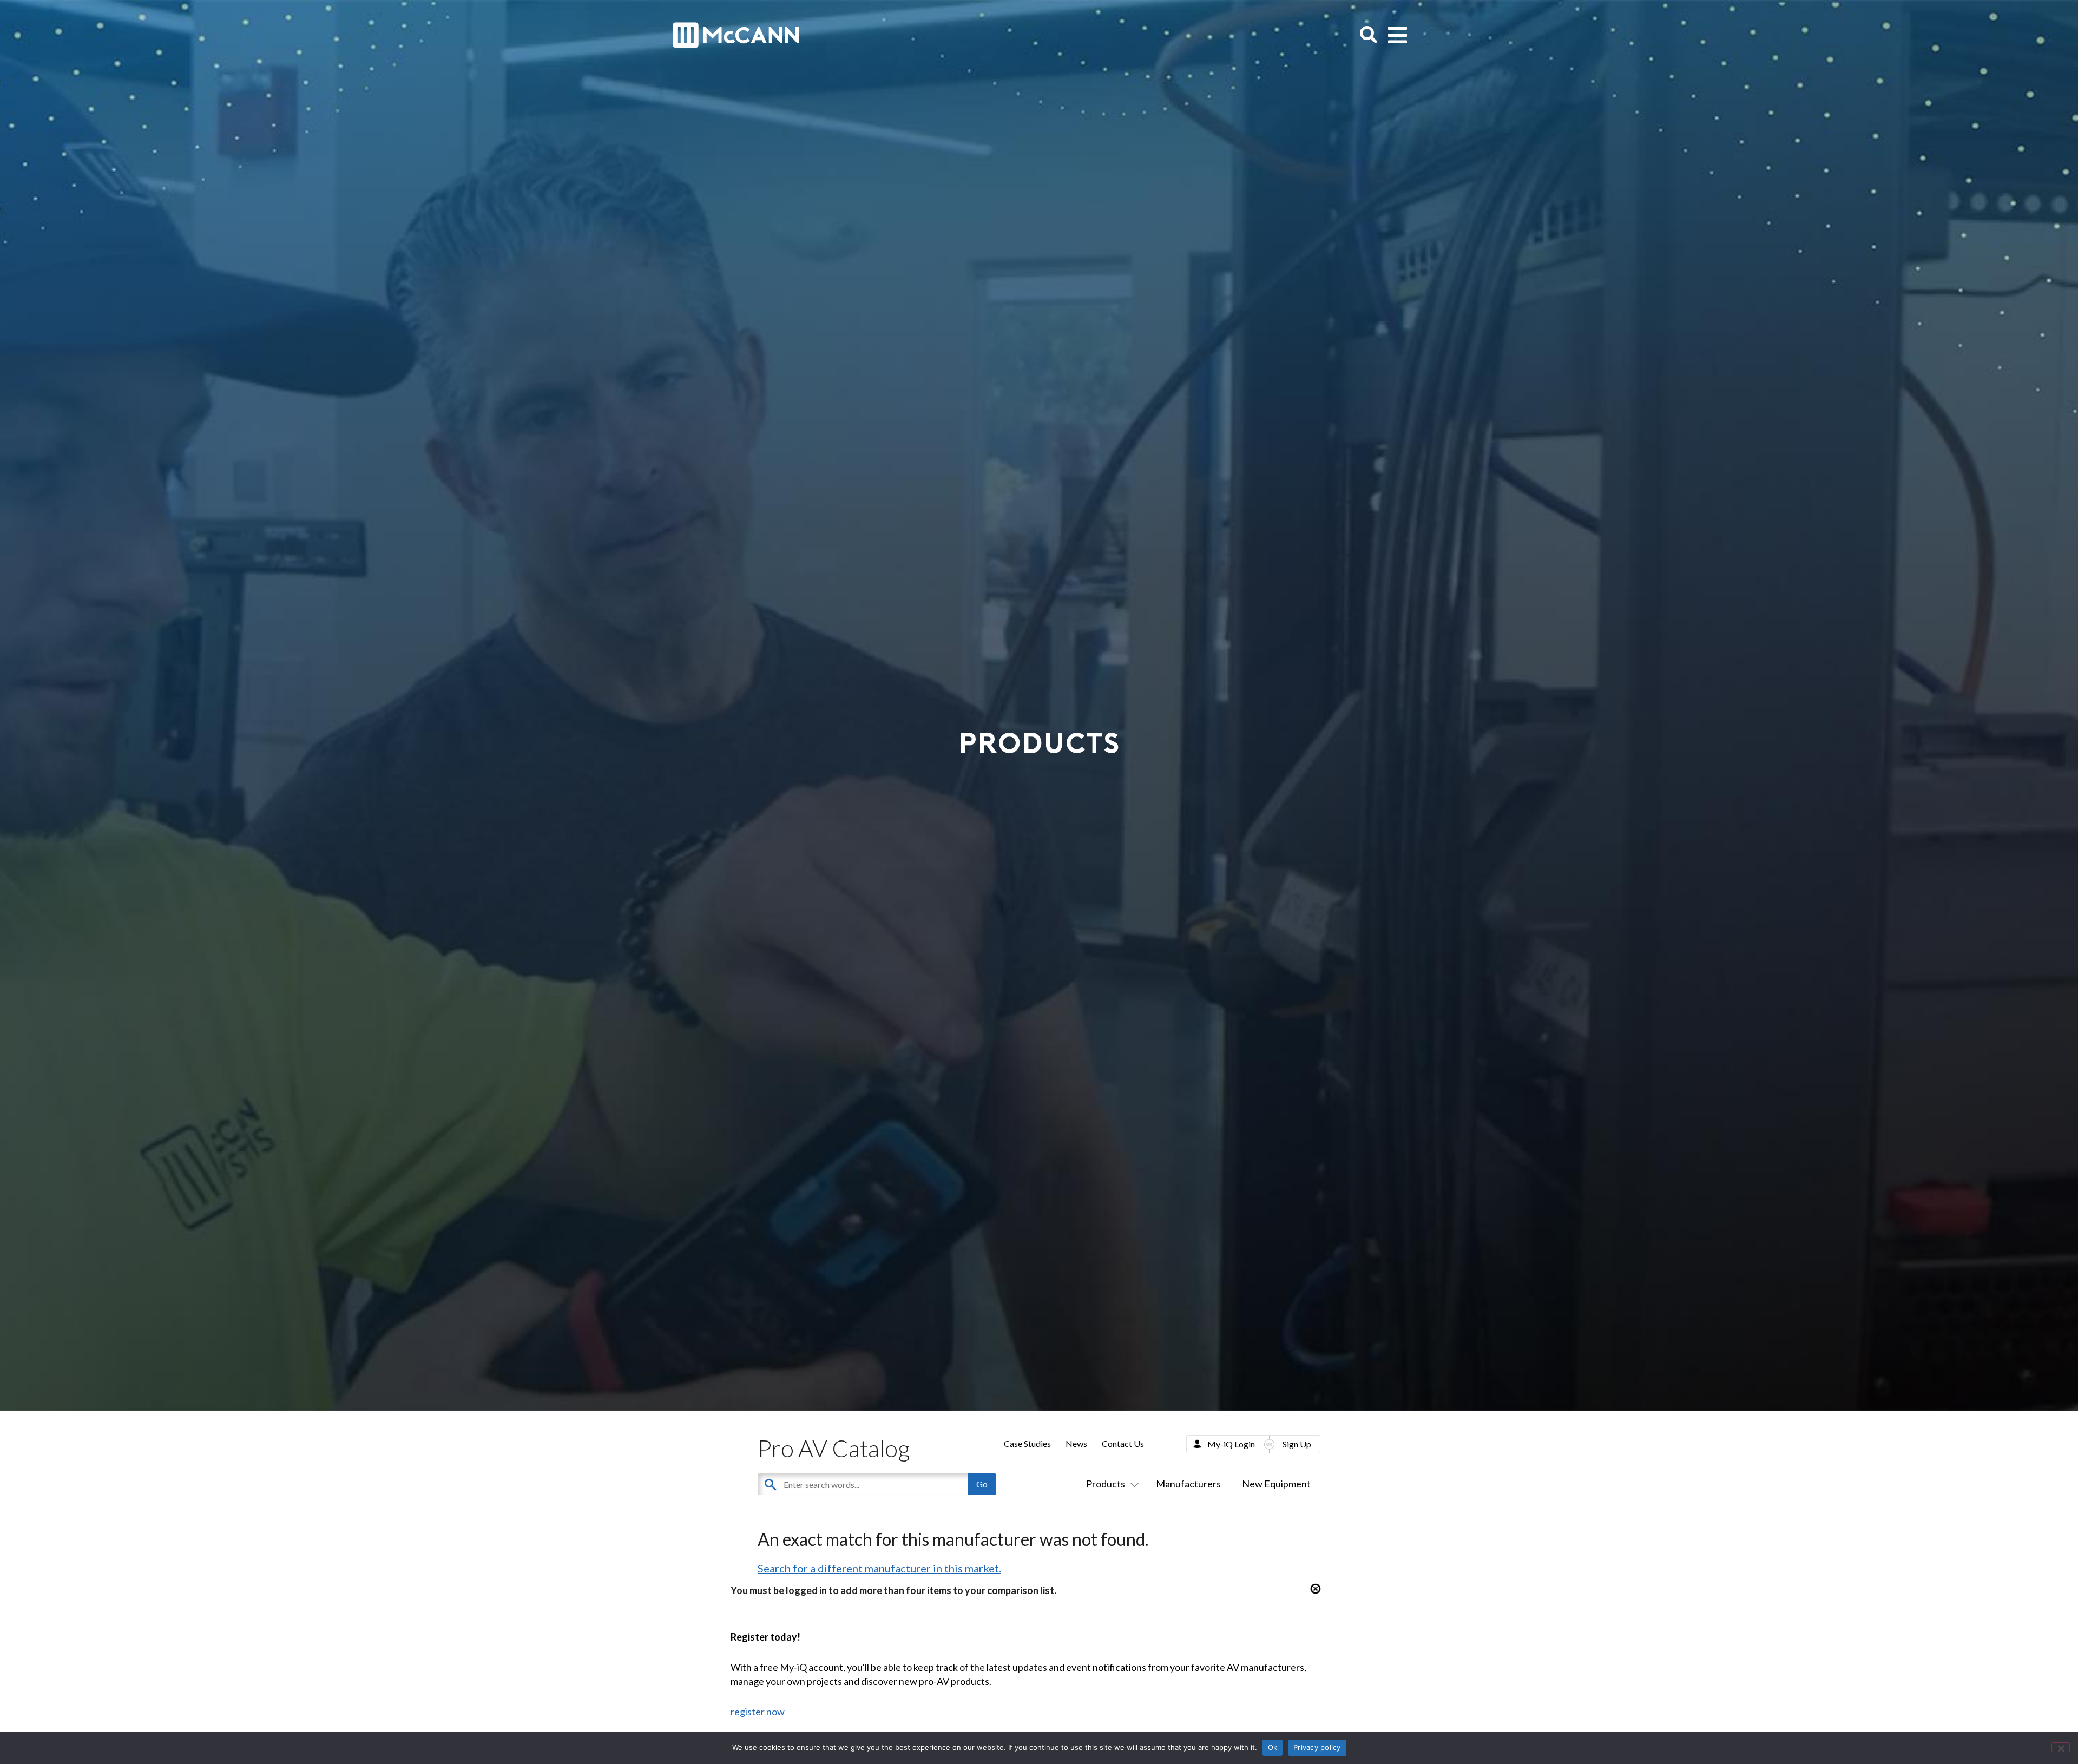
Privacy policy (1317, 1747)
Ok (1273, 1747)
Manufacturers (1188, 1484)
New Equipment (1276, 1484)
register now (758, 1712)
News (1076, 1443)
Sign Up (1297, 1444)
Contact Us (1123, 1443)
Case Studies (1027, 1443)
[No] (2061, 1747)
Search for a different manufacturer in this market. (879, 1568)
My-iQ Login (1231, 1444)
